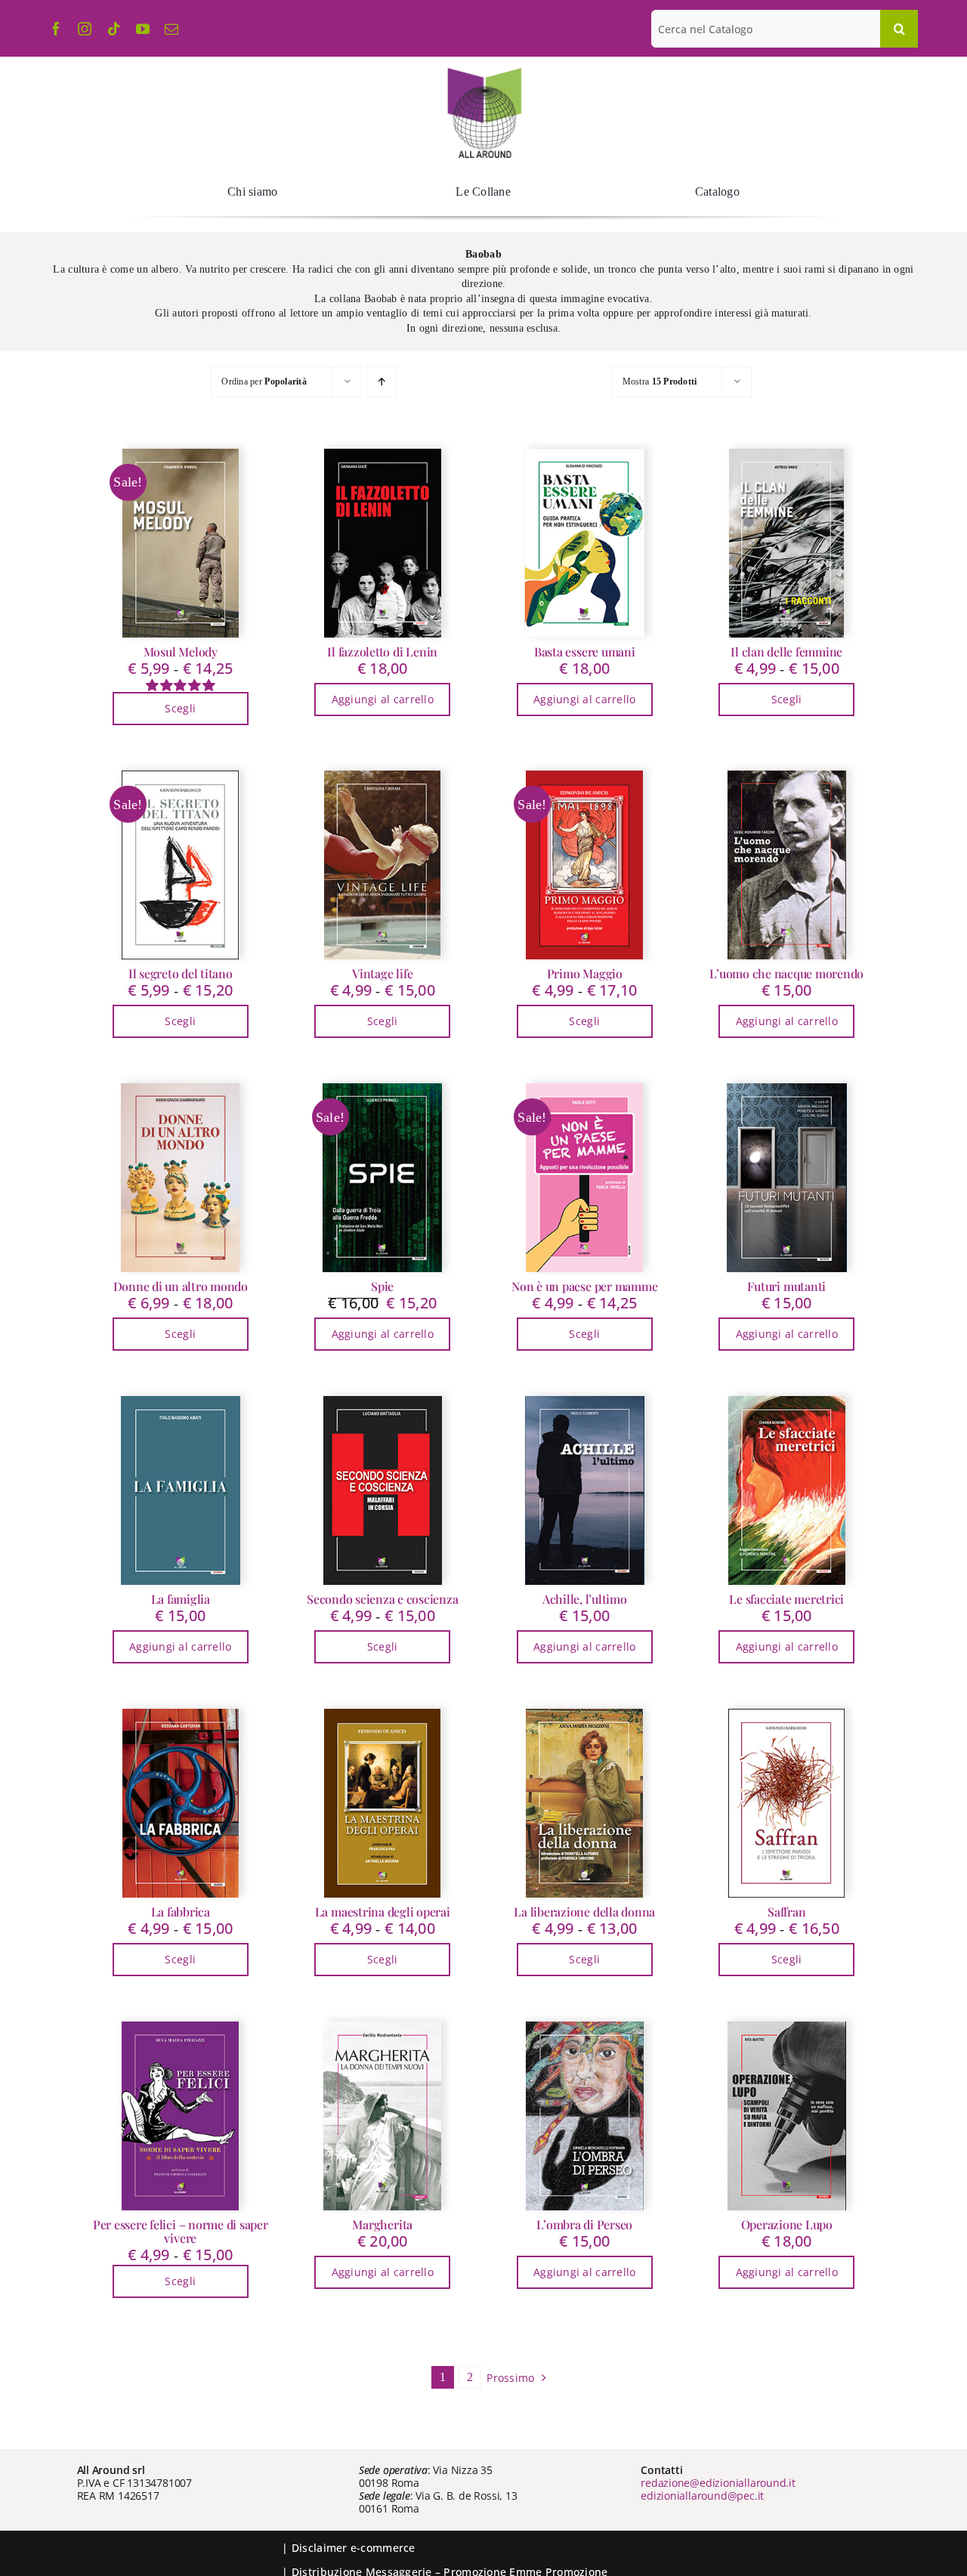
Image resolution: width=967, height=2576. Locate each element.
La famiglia (181, 1599)
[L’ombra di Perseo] (585, 2116)
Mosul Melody (181, 652)
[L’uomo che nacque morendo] (787, 865)
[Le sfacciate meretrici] (787, 1490)
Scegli (180, 708)
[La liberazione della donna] (585, 1803)
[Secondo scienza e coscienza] (383, 1490)
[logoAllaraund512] (484, 73)
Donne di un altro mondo (181, 1286)
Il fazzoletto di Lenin (382, 652)
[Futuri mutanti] (787, 1178)
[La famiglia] (181, 1490)
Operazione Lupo (787, 2224)
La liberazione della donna (584, 1912)
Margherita (382, 2224)
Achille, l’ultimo (585, 1599)
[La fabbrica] (181, 1803)
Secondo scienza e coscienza (383, 1599)
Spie (382, 1286)
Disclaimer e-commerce (354, 2548)
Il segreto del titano (181, 973)
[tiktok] (114, 29)
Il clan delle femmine (786, 652)
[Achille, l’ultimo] (585, 1490)
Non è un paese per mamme (584, 1286)
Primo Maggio (585, 973)
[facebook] (56, 29)
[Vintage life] (383, 865)
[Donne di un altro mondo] (181, 1178)
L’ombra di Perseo (584, 2224)
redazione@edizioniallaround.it (718, 2483)
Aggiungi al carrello (383, 699)
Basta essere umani (585, 652)
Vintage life (382, 973)
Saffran (786, 1912)
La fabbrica (181, 1912)
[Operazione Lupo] (787, 2116)
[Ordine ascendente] (381, 382)
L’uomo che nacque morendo (786, 973)
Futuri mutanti (786, 1286)
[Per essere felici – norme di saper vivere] (181, 2116)
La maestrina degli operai (383, 1912)
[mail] (171, 29)
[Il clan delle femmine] (787, 543)
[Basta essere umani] (585, 543)
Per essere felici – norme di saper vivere (181, 2231)
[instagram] (85, 29)
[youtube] (143, 29)
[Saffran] (787, 1803)
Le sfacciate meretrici (786, 1599)
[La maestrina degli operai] (383, 1803)
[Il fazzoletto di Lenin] (383, 543)
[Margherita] (383, 2116)
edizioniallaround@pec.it (702, 2496)
